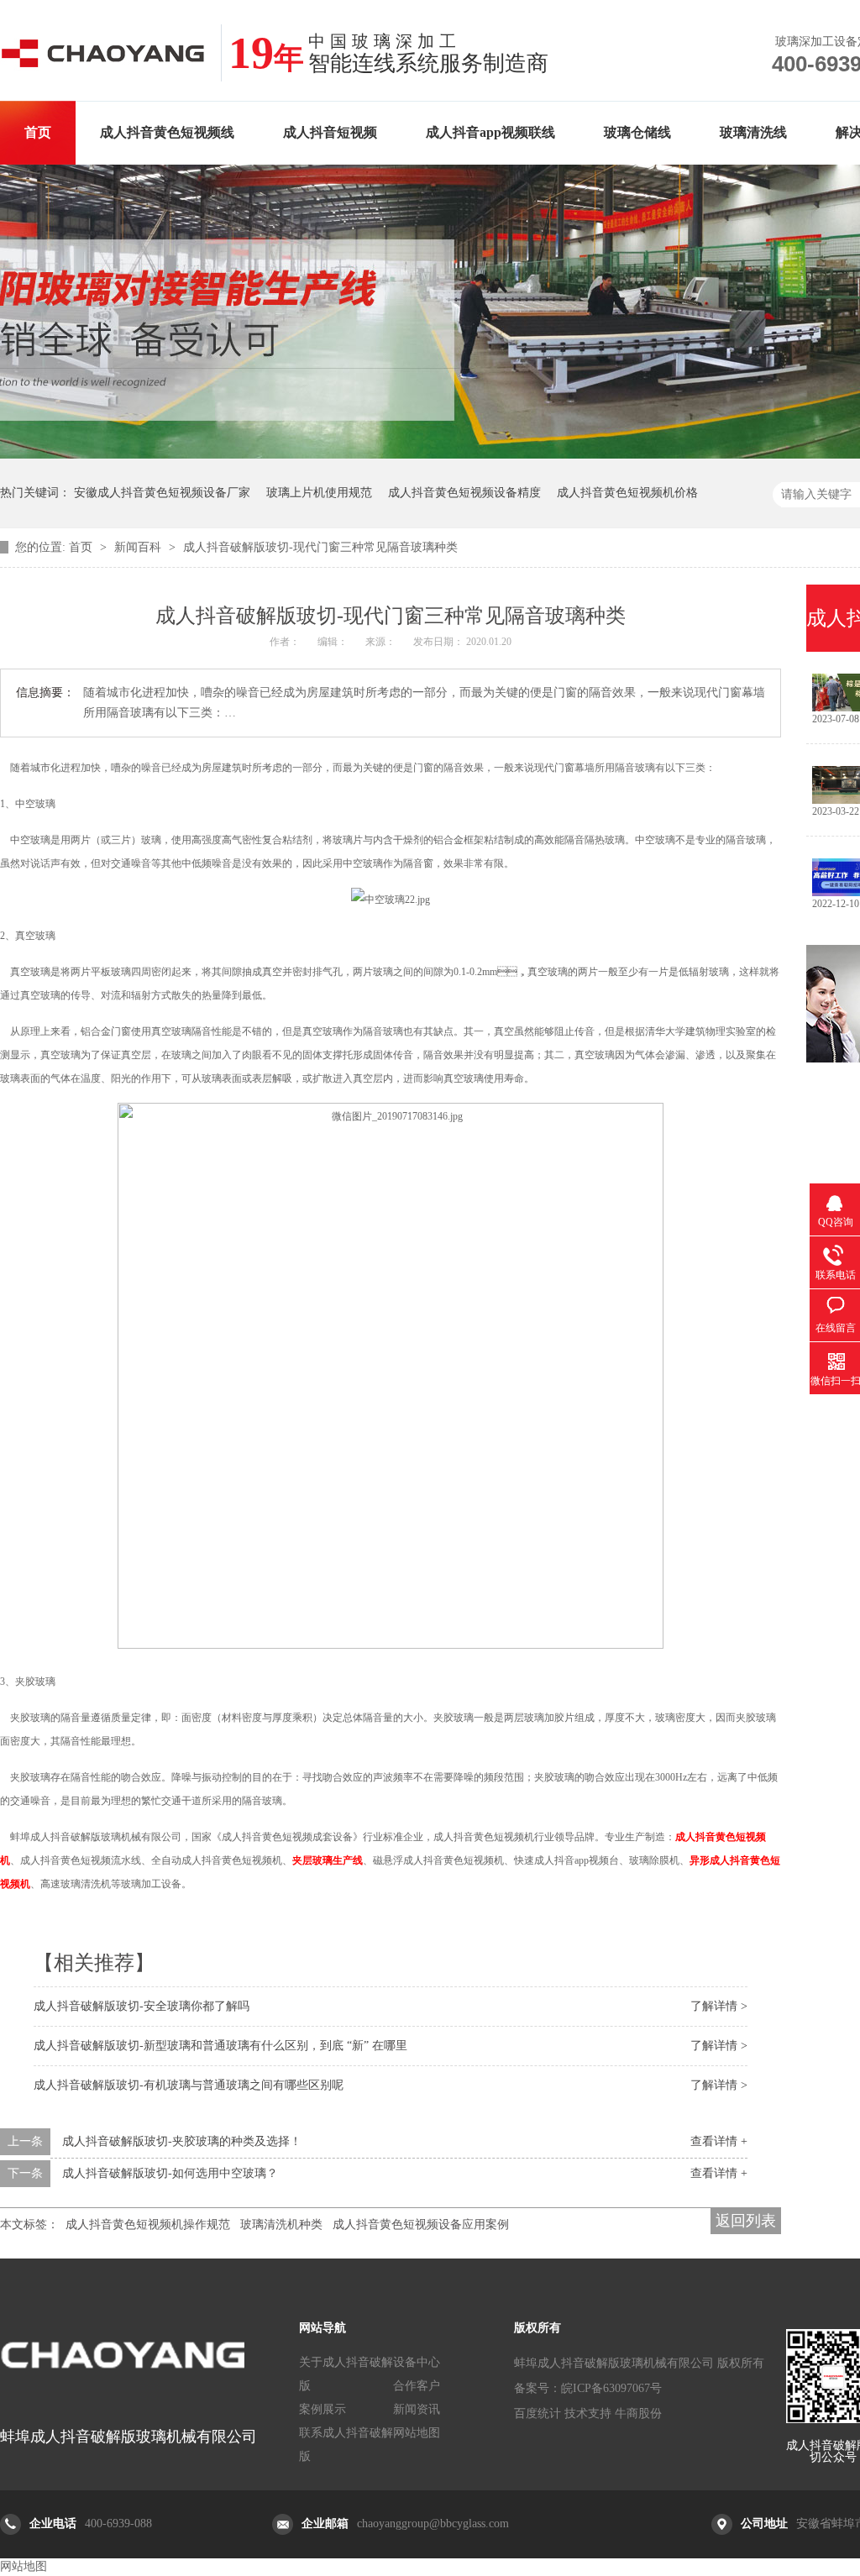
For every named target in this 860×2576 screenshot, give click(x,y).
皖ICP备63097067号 (611, 2388)
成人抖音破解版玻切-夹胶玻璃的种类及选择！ (182, 2141)
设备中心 (417, 2362)
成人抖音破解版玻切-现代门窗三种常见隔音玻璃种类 (320, 547)
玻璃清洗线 (753, 132)
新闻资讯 (417, 2409)
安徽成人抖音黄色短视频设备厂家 (162, 493)
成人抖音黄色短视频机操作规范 (148, 2224)
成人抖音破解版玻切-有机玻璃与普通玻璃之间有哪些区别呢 (189, 2085)
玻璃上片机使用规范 (319, 493)
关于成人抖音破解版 (346, 2374)
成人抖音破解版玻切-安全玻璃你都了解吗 (142, 2006)
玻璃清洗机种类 (281, 2224)
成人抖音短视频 (330, 132)
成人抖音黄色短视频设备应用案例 (421, 2224)
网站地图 (417, 2433)
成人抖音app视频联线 (490, 132)
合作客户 (417, 2386)
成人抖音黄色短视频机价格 (627, 493)
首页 (38, 132)
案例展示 (322, 2409)
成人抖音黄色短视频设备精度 (464, 493)
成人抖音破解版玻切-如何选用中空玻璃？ (170, 2173)
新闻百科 (139, 547)
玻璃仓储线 (637, 132)
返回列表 (746, 2221)
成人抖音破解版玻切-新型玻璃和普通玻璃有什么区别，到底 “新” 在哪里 (220, 2046)
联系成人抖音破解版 (346, 2445)
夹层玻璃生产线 (328, 1860)
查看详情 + (719, 2141)
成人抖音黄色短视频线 (167, 132)
